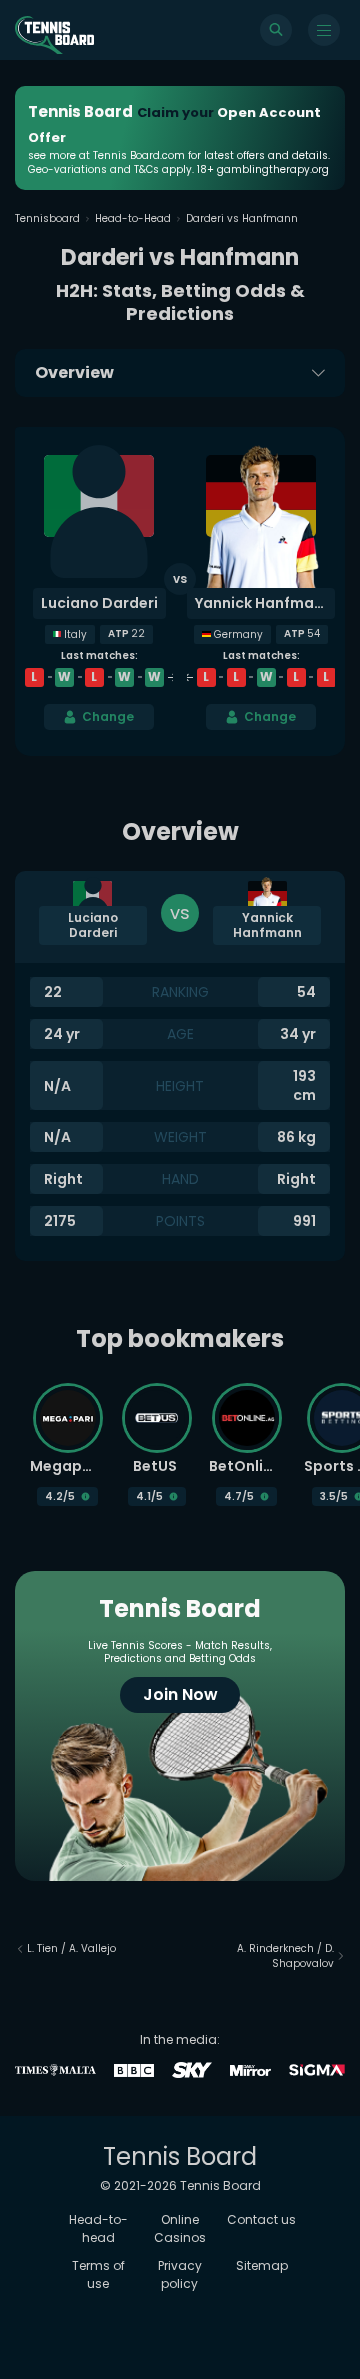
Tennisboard (47, 218)
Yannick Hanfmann (263, 603)
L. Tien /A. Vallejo (71, 1948)
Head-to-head (98, 2228)
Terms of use (98, 2274)
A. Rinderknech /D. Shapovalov (285, 1956)
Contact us (261, 2219)
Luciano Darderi (99, 603)
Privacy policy (180, 2274)
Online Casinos (180, 2228)
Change (108, 716)
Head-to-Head (133, 218)
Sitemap (262, 2265)
